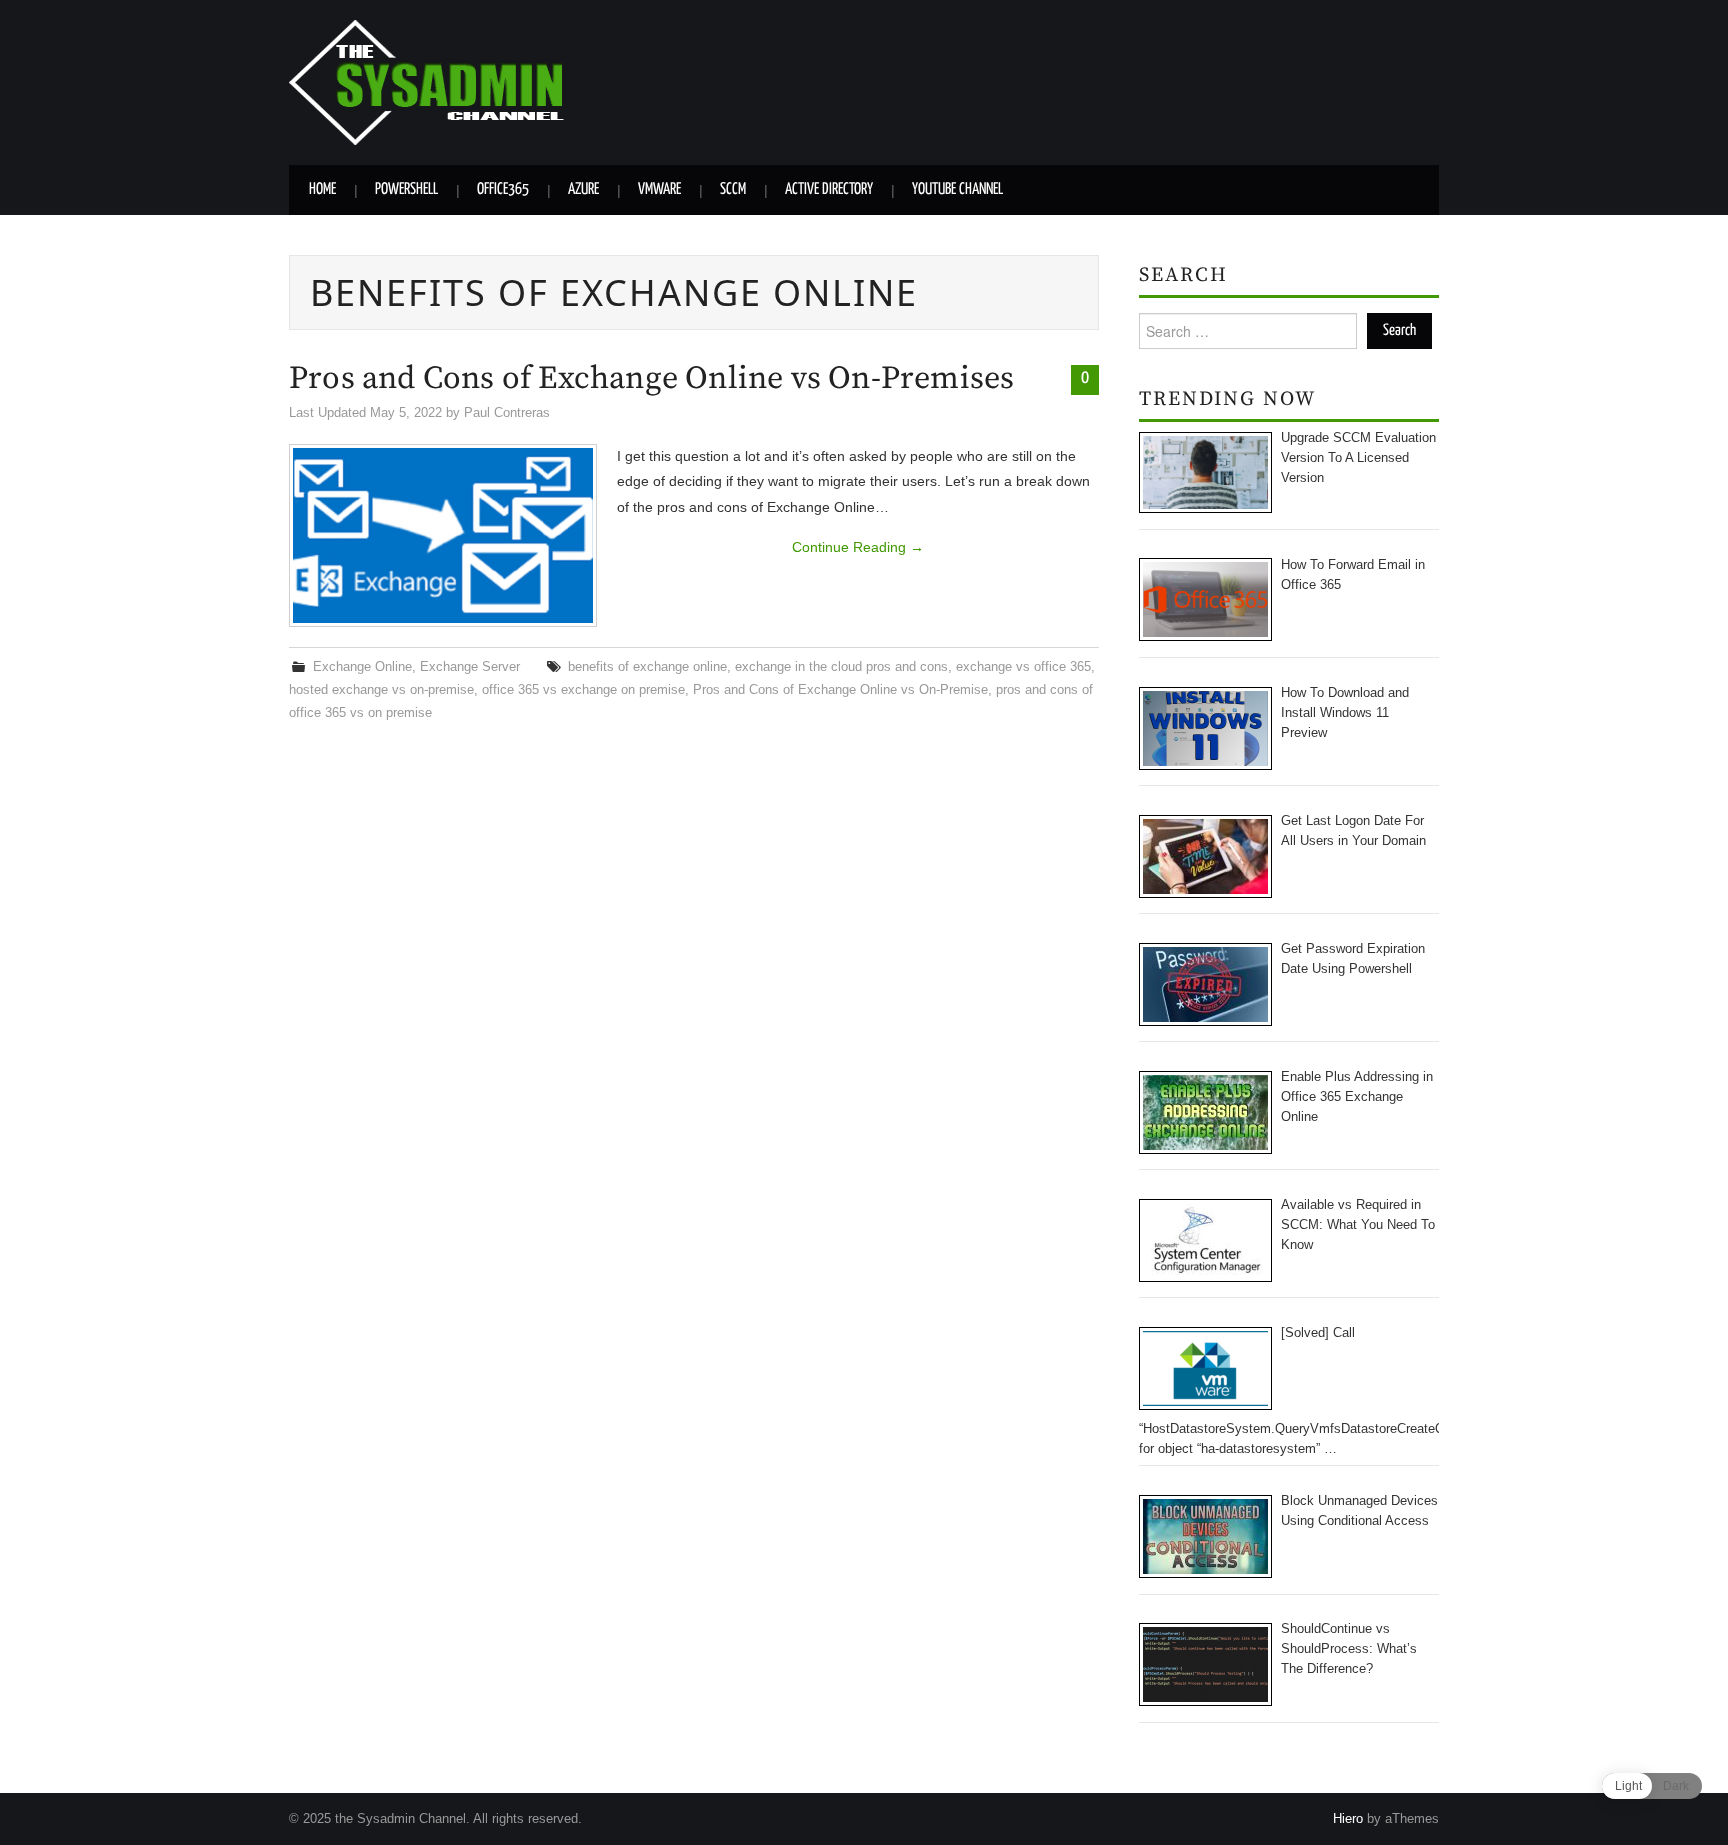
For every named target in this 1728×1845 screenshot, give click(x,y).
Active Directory (829, 189)
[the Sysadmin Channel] (426, 81)
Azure (583, 189)
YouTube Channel (957, 189)
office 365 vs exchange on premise (583, 690)
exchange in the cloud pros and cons (841, 667)
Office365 (503, 189)
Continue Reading (858, 547)
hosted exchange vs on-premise (381, 690)
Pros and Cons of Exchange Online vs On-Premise (840, 690)
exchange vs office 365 (1023, 667)
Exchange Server (470, 667)
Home (322, 189)
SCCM (733, 189)
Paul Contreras (507, 413)
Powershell (406, 189)
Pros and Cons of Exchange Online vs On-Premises (651, 379)
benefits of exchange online (647, 667)
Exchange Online (362, 667)
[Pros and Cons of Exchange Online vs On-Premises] (443, 535)
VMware (659, 189)
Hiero (1348, 1819)
